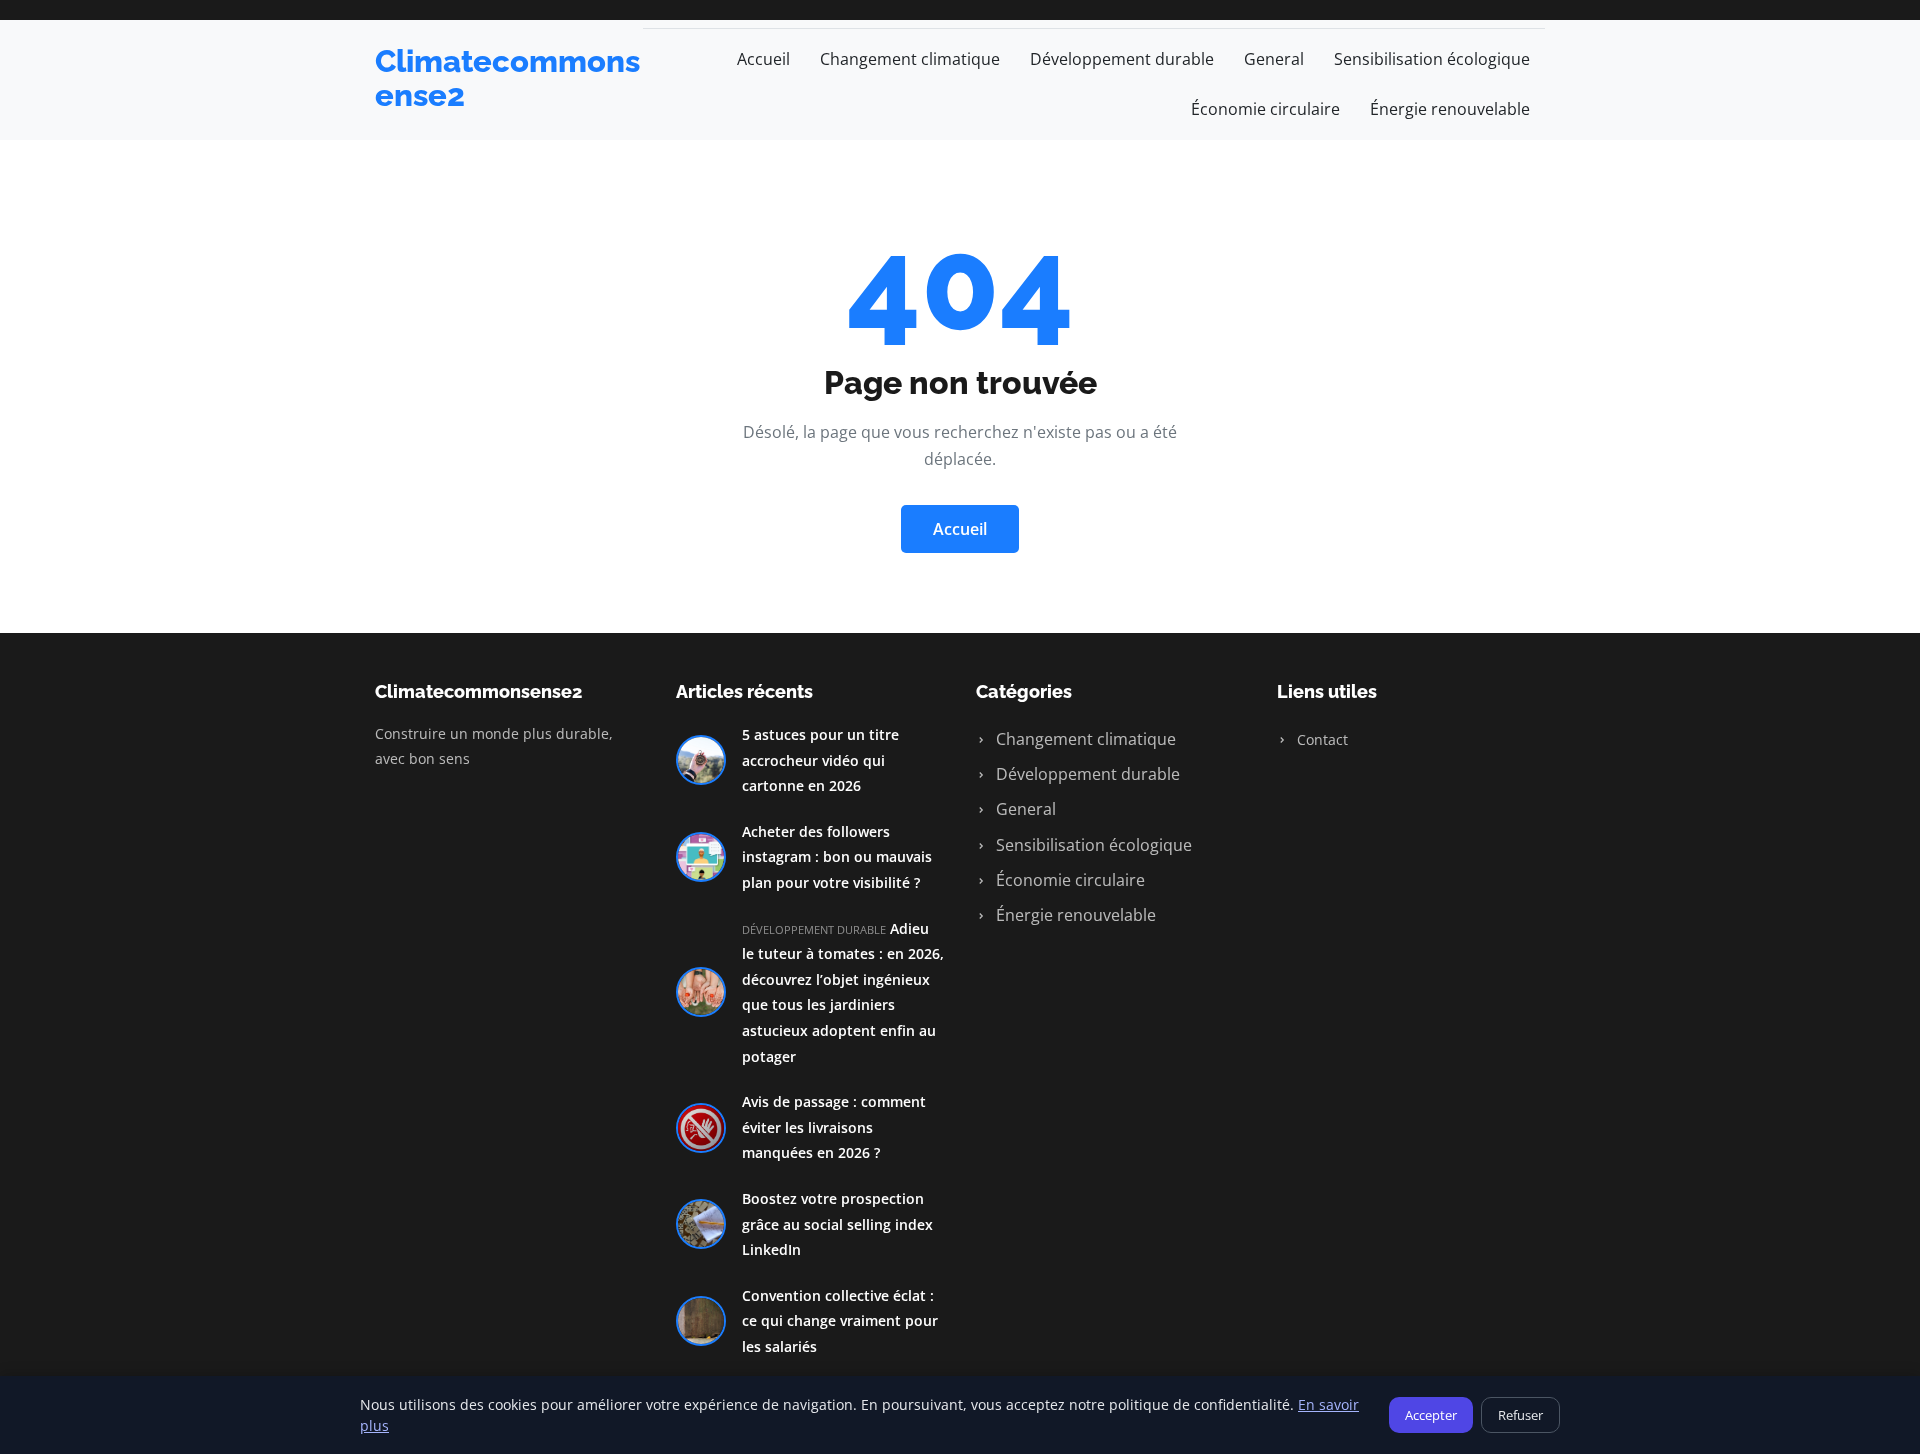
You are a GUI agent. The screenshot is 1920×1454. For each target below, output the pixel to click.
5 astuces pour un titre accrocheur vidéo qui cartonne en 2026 (820, 760)
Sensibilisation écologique (1432, 59)
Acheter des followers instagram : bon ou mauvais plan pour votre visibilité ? (837, 857)
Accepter (1431, 1415)
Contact (1320, 739)
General (1274, 59)
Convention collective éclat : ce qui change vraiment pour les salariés (840, 1321)
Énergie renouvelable (1450, 109)
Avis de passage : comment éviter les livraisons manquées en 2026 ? (834, 1127)
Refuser (1520, 1415)
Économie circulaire (1265, 109)
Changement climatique (910, 59)
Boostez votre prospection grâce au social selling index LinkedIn (837, 1224)
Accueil (763, 59)
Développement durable (1122, 59)
